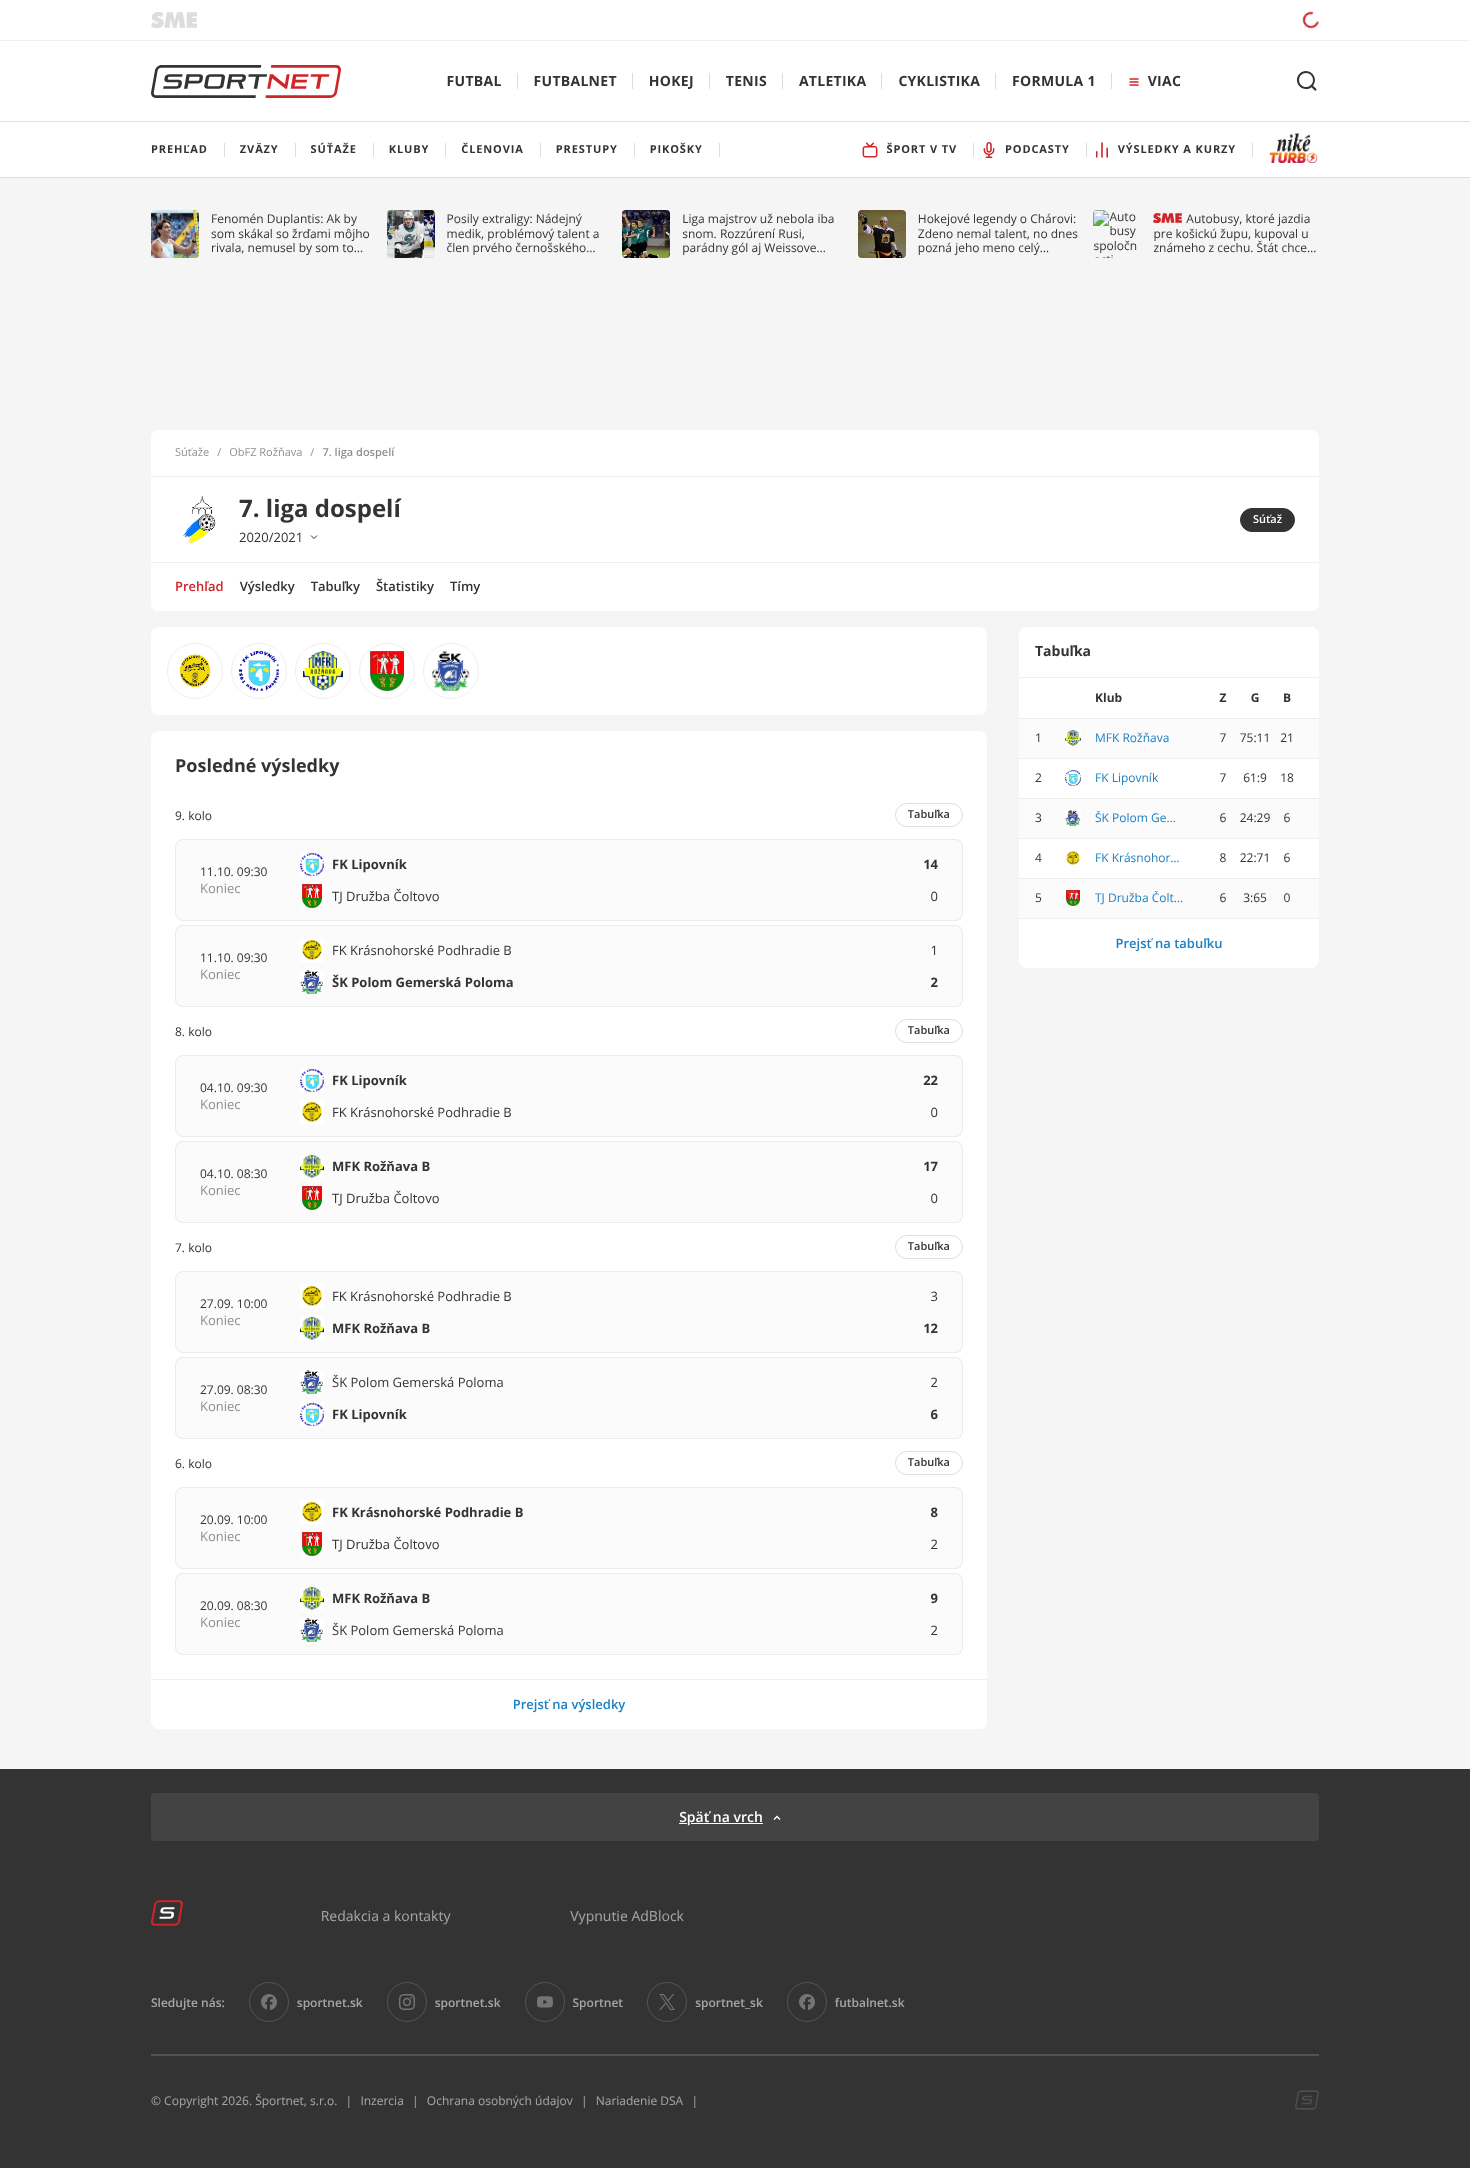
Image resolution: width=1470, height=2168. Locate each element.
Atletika (832, 81)
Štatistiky (405, 586)
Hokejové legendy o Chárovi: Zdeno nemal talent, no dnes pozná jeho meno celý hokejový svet (998, 233)
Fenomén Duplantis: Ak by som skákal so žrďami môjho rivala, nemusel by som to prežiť (290, 233)
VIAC (1164, 81)
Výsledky (267, 586)
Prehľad (199, 586)
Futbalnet (575, 81)
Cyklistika (939, 81)
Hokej (671, 81)
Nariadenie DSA (640, 2100)
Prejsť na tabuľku (1168, 943)
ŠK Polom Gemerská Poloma (1140, 818)
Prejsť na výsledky (569, 1704)
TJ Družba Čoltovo (1140, 898)
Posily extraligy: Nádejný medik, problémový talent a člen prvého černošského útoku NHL (523, 233)
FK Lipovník (1126, 778)
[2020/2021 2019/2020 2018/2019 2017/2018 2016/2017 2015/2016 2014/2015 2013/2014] (320, 537)
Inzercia (381, 2100)
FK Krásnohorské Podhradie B (1140, 858)
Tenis (746, 81)
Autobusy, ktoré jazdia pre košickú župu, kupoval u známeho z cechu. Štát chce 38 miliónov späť (1231, 233)
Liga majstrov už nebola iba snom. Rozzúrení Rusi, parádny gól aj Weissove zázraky (758, 233)
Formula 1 (1054, 81)
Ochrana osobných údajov (500, 2100)
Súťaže (192, 453)
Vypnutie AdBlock (627, 1915)
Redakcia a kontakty (386, 1915)
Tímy (465, 586)
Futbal (474, 81)
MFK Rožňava (1132, 738)
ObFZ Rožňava (265, 453)
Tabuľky (335, 586)
